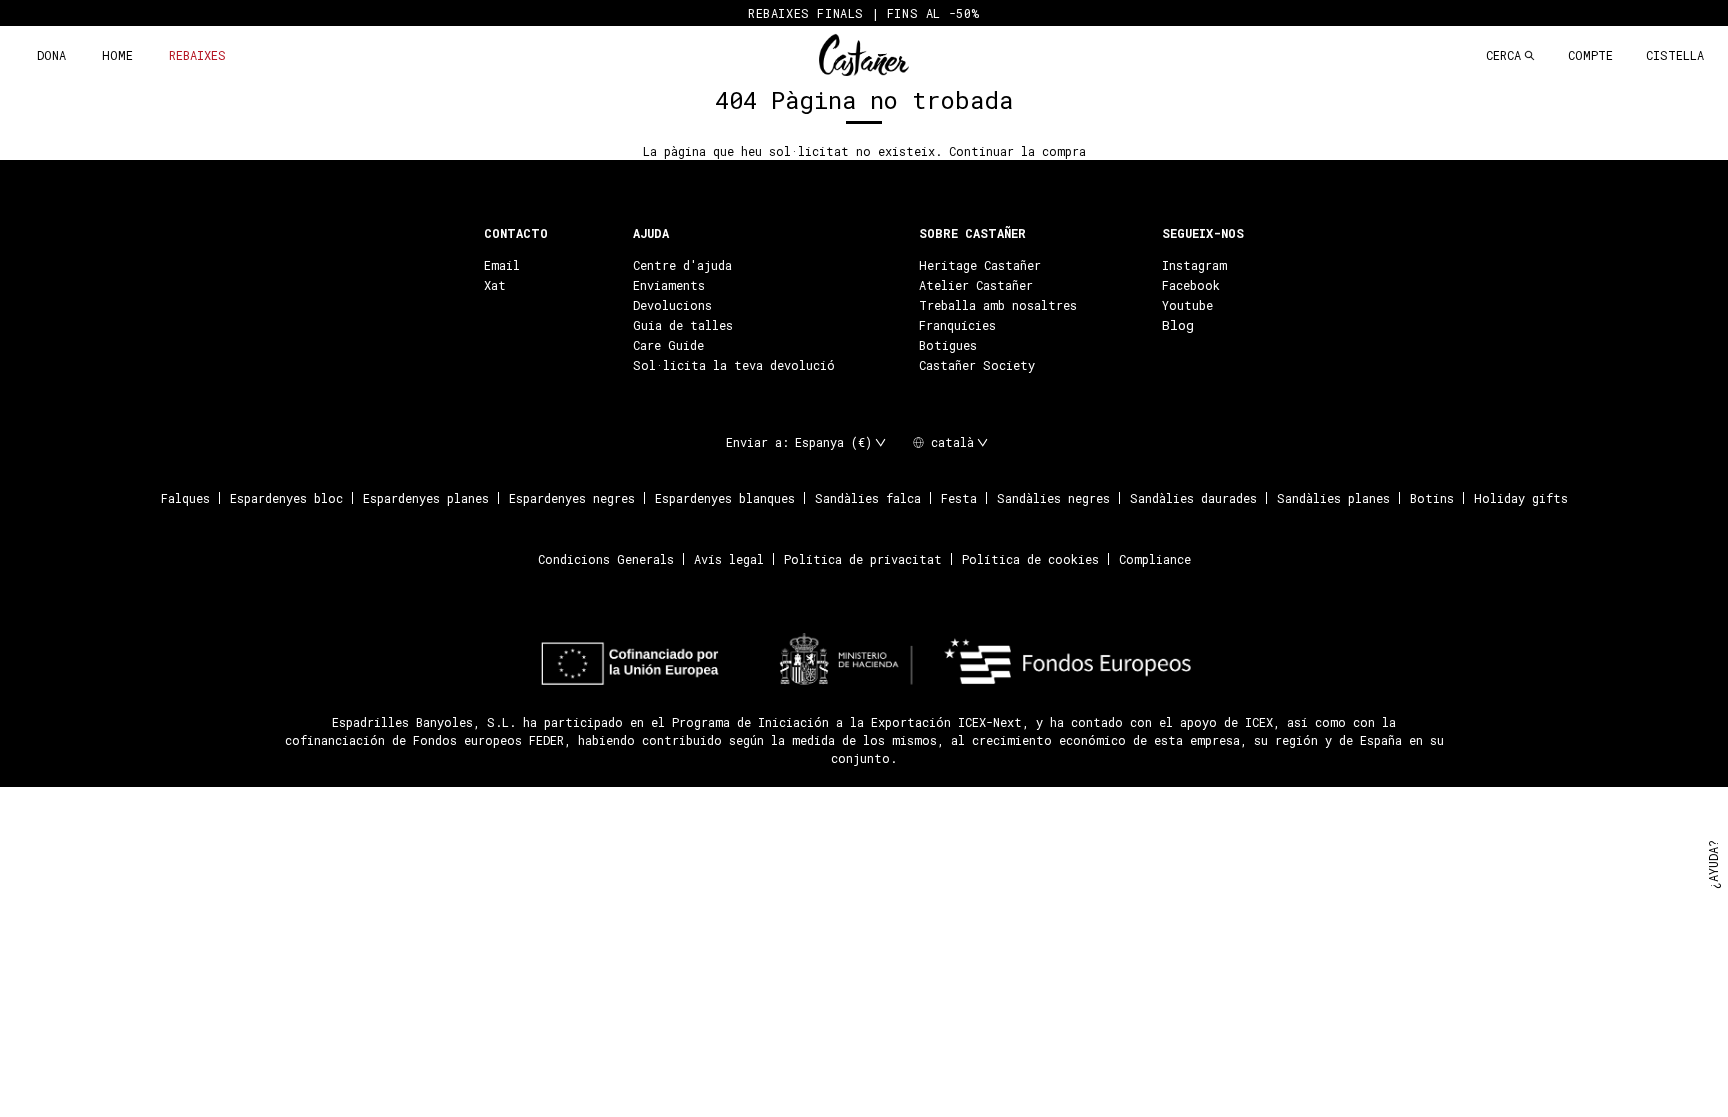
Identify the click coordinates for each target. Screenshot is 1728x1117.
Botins (1432, 498)
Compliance (1155, 559)
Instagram (1194, 265)
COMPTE (1590, 55)
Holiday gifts (1521, 498)
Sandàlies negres (1053, 498)
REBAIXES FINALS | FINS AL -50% (864, 13)
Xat (495, 285)
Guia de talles (683, 325)
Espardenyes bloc (286, 498)
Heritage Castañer (980, 265)
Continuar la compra (1017, 151)
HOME (117, 55)
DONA (51, 55)
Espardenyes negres (572, 498)
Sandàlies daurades (1193, 498)
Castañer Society (977, 365)
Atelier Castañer (976, 285)
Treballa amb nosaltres (998, 305)
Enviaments (669, 285)
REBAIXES (197, 55)
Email (502, 265)
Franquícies (957, 325)
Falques (185, 498)
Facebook (1191, 285)
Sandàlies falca (868, 498)
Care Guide (668, 345)
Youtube (1187, 305)
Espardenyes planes (426, 498)
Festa (959, 498)
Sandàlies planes (1333, 498)
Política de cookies (1030, 559)
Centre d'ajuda (682, 265)
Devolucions (672, 305)
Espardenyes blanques (725, 498)
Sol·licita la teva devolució (734, 365)
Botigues (948, 345)
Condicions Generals (606, 559)
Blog (1178, 325)
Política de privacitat (863, 559)
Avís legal (729, 559)
